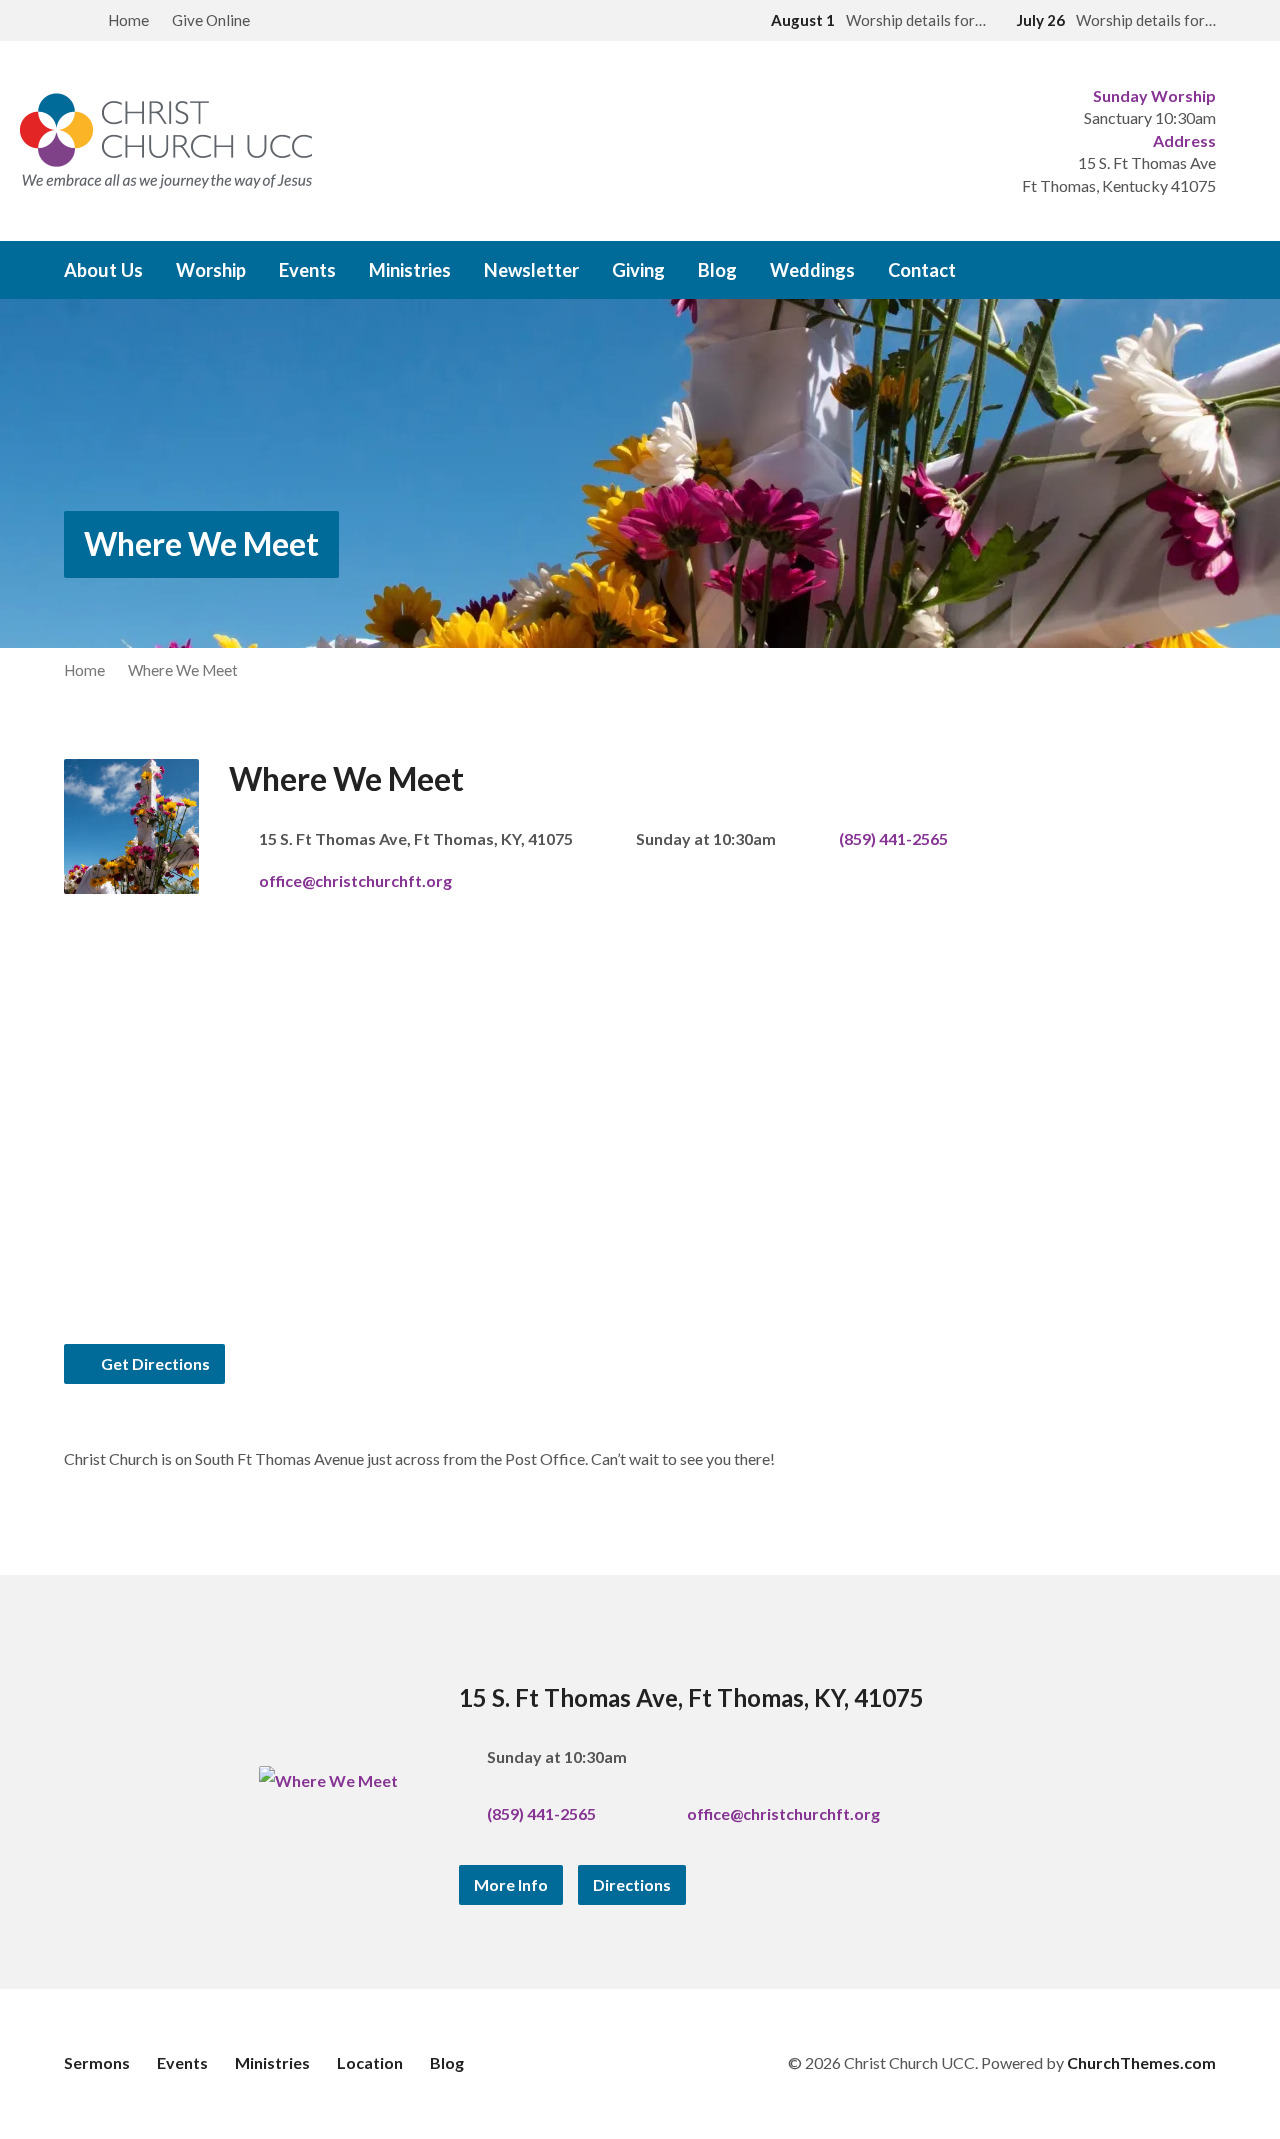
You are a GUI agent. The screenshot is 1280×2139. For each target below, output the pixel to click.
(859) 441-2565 (893, 838)
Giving (638, 270)
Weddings (812, 270)
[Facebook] (1146, 271)
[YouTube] (1208, 271)
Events (307, 270)
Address (1184, 140)
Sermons (97, 2062)
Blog (717, 270)
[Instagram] (1177, 271)
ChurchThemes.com (1141, 2062)
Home (128, 20)
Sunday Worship (1154, 95)
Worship (211, 270)
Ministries (410, 270)
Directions (632, 1884)
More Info (511, 1884)
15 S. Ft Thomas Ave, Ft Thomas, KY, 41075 (691, 1697)
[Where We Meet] (328, 1780)
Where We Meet (201, 543)
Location (370, 2062)
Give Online (211, 20)
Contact (922, 270)
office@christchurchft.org (355, 880)
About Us (103, 270)
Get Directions (154, 1363)
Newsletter (531, 270)
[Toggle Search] (71, 21)
